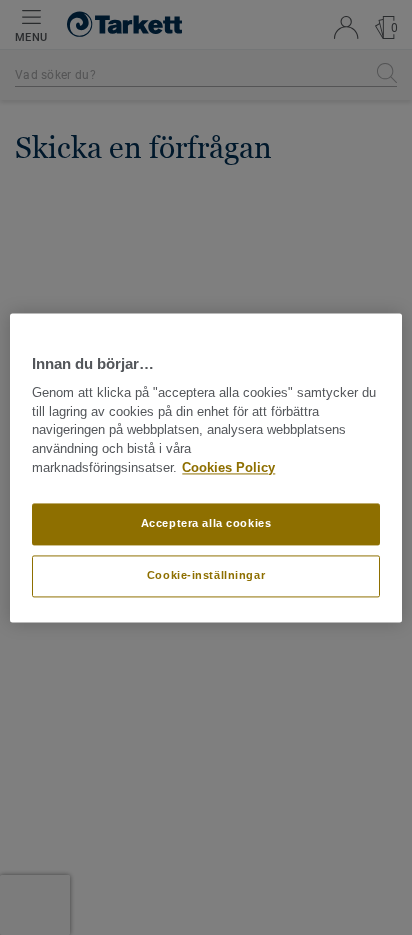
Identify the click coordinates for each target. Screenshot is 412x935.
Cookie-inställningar (206, 575)
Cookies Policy (228, 468)
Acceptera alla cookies (206, 523)
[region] (205, 467)
